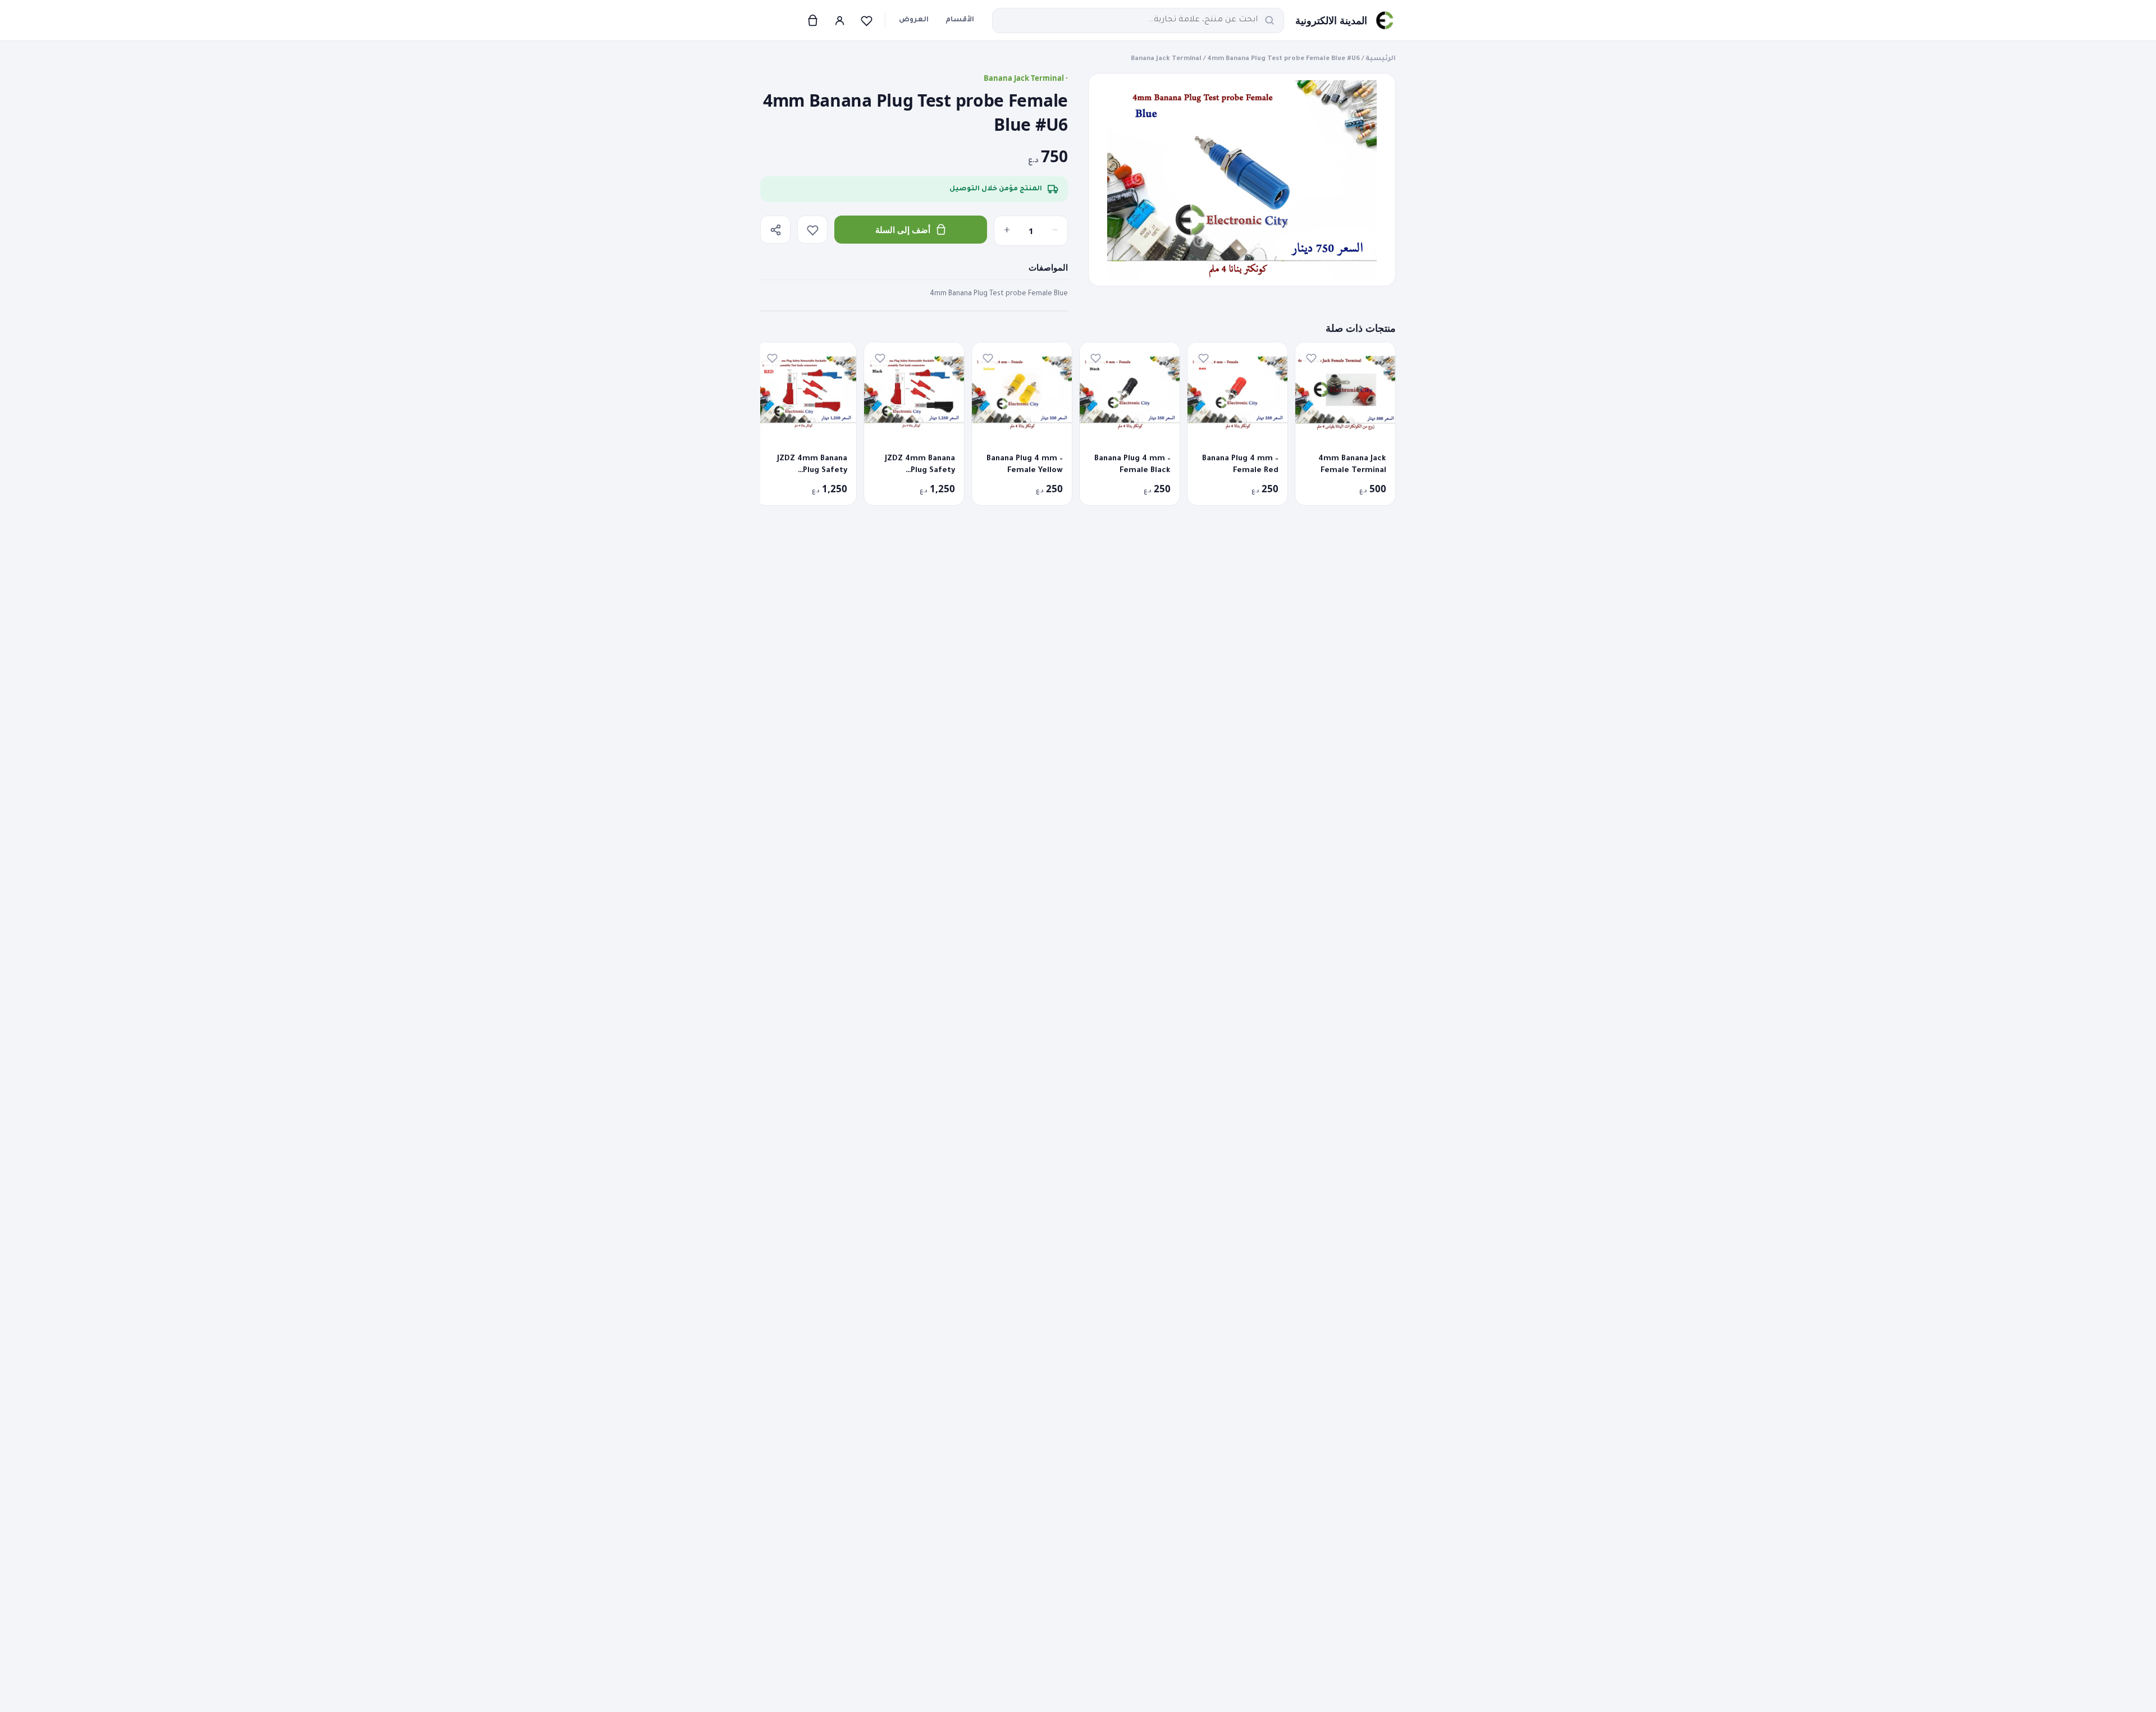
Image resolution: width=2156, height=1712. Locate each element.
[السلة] (812, 20)
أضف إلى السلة (903, 230)
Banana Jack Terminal (1166, 59)
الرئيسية (1381, 59)
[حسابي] (839, 20)
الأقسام (960, 20)
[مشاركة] (775, 230)
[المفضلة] (866, 20)
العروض (914, 20)
